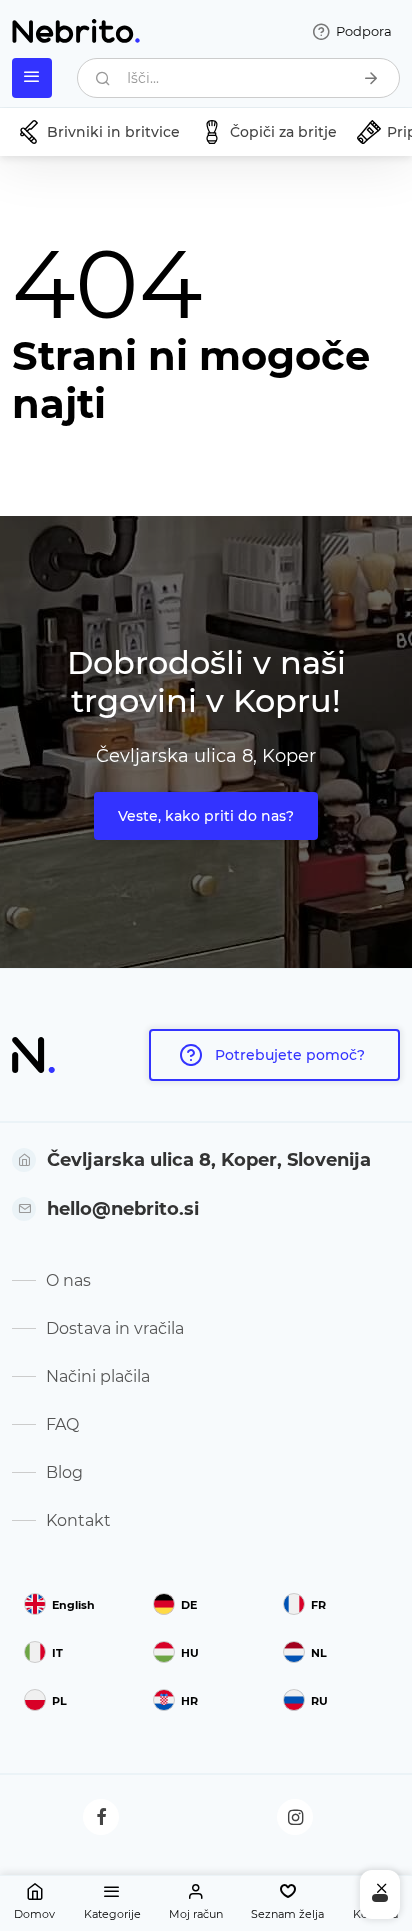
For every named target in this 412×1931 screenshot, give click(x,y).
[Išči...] (371, 78)
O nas (68, 1280)
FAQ (62, 1424)
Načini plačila (98, 1376)
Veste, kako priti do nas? (206, 816)
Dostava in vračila (115, 1328)
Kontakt (78, 1520)
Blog (64, 1472)
